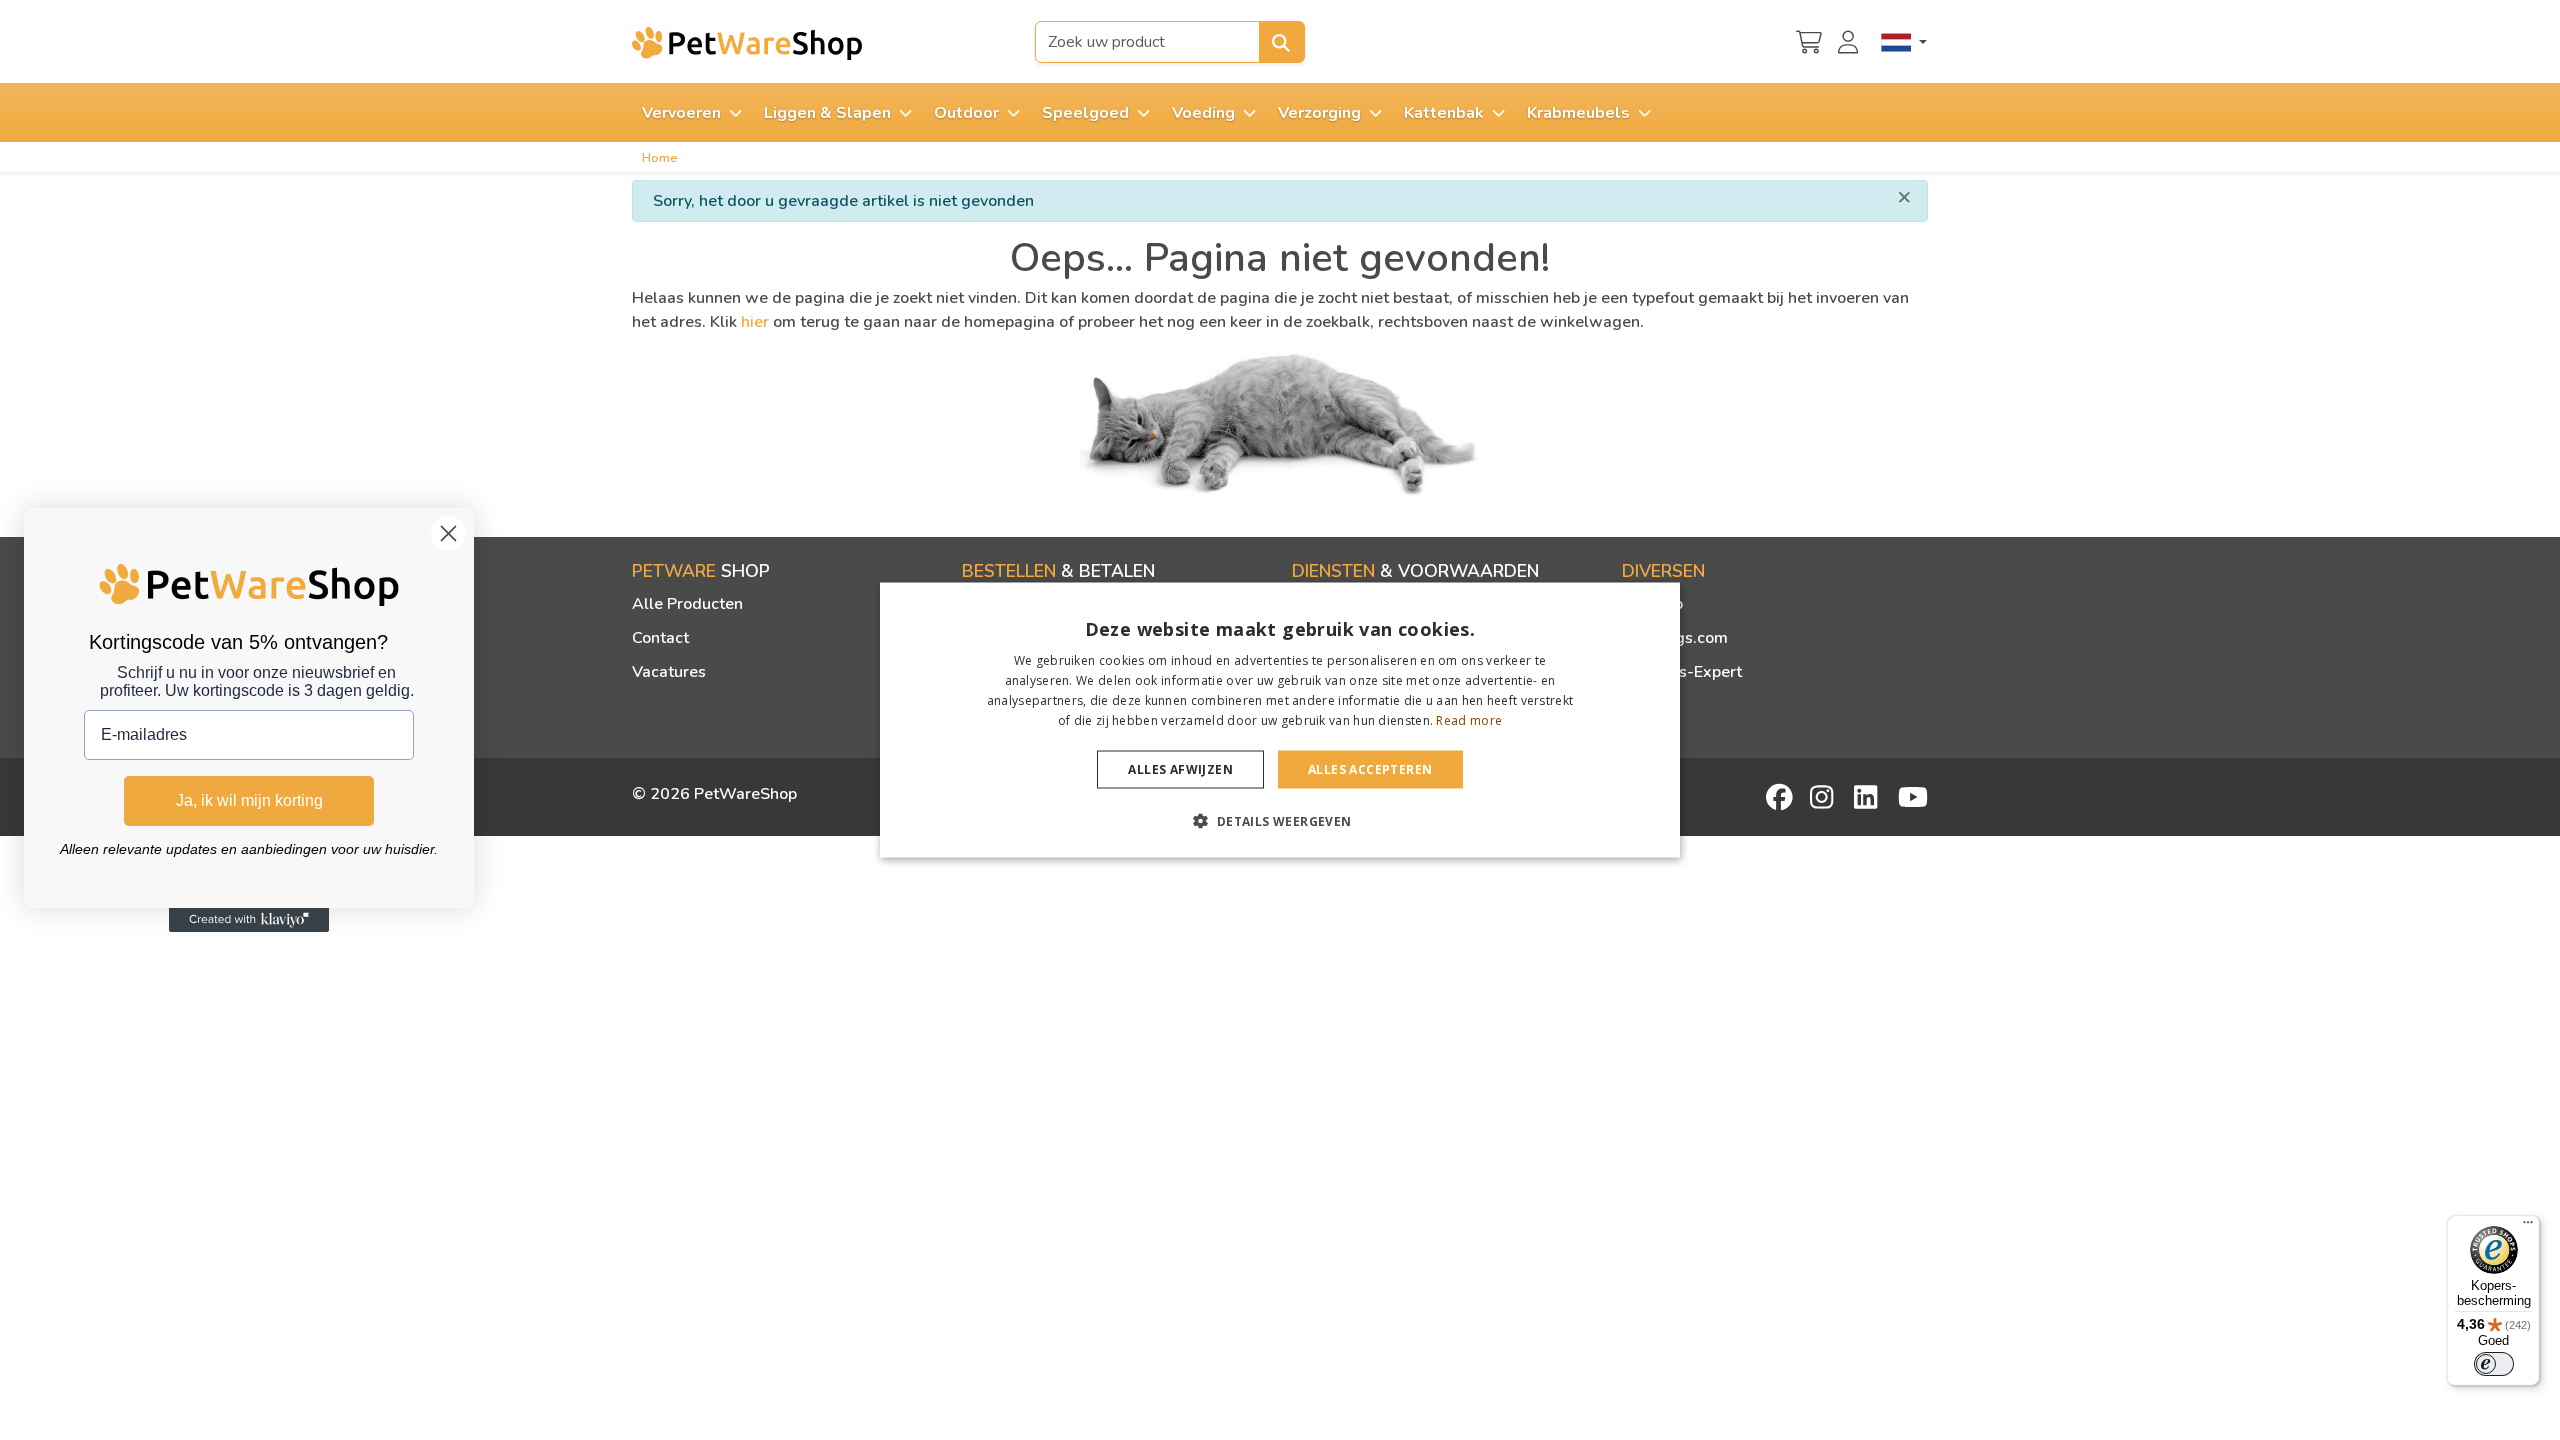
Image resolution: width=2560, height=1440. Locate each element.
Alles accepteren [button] (1370, 768)
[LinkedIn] (1869, 797)
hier (755, 322)
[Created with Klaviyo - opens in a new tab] (249, 920)
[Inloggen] (1851, 40)
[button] (1279, 820)
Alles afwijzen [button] (1180, 768)
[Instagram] (1825, 797)
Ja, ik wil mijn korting (249, 800)
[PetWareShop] (747, 43)
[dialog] (1280, 720)
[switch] (2494, 1364)
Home (660, 158)
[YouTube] (1913, 797)
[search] (1282, 42)
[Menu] (2528, 1227)
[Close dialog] (448, 533)
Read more (1469, 719)
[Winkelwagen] (1809, 40)
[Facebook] (1781, 797)
